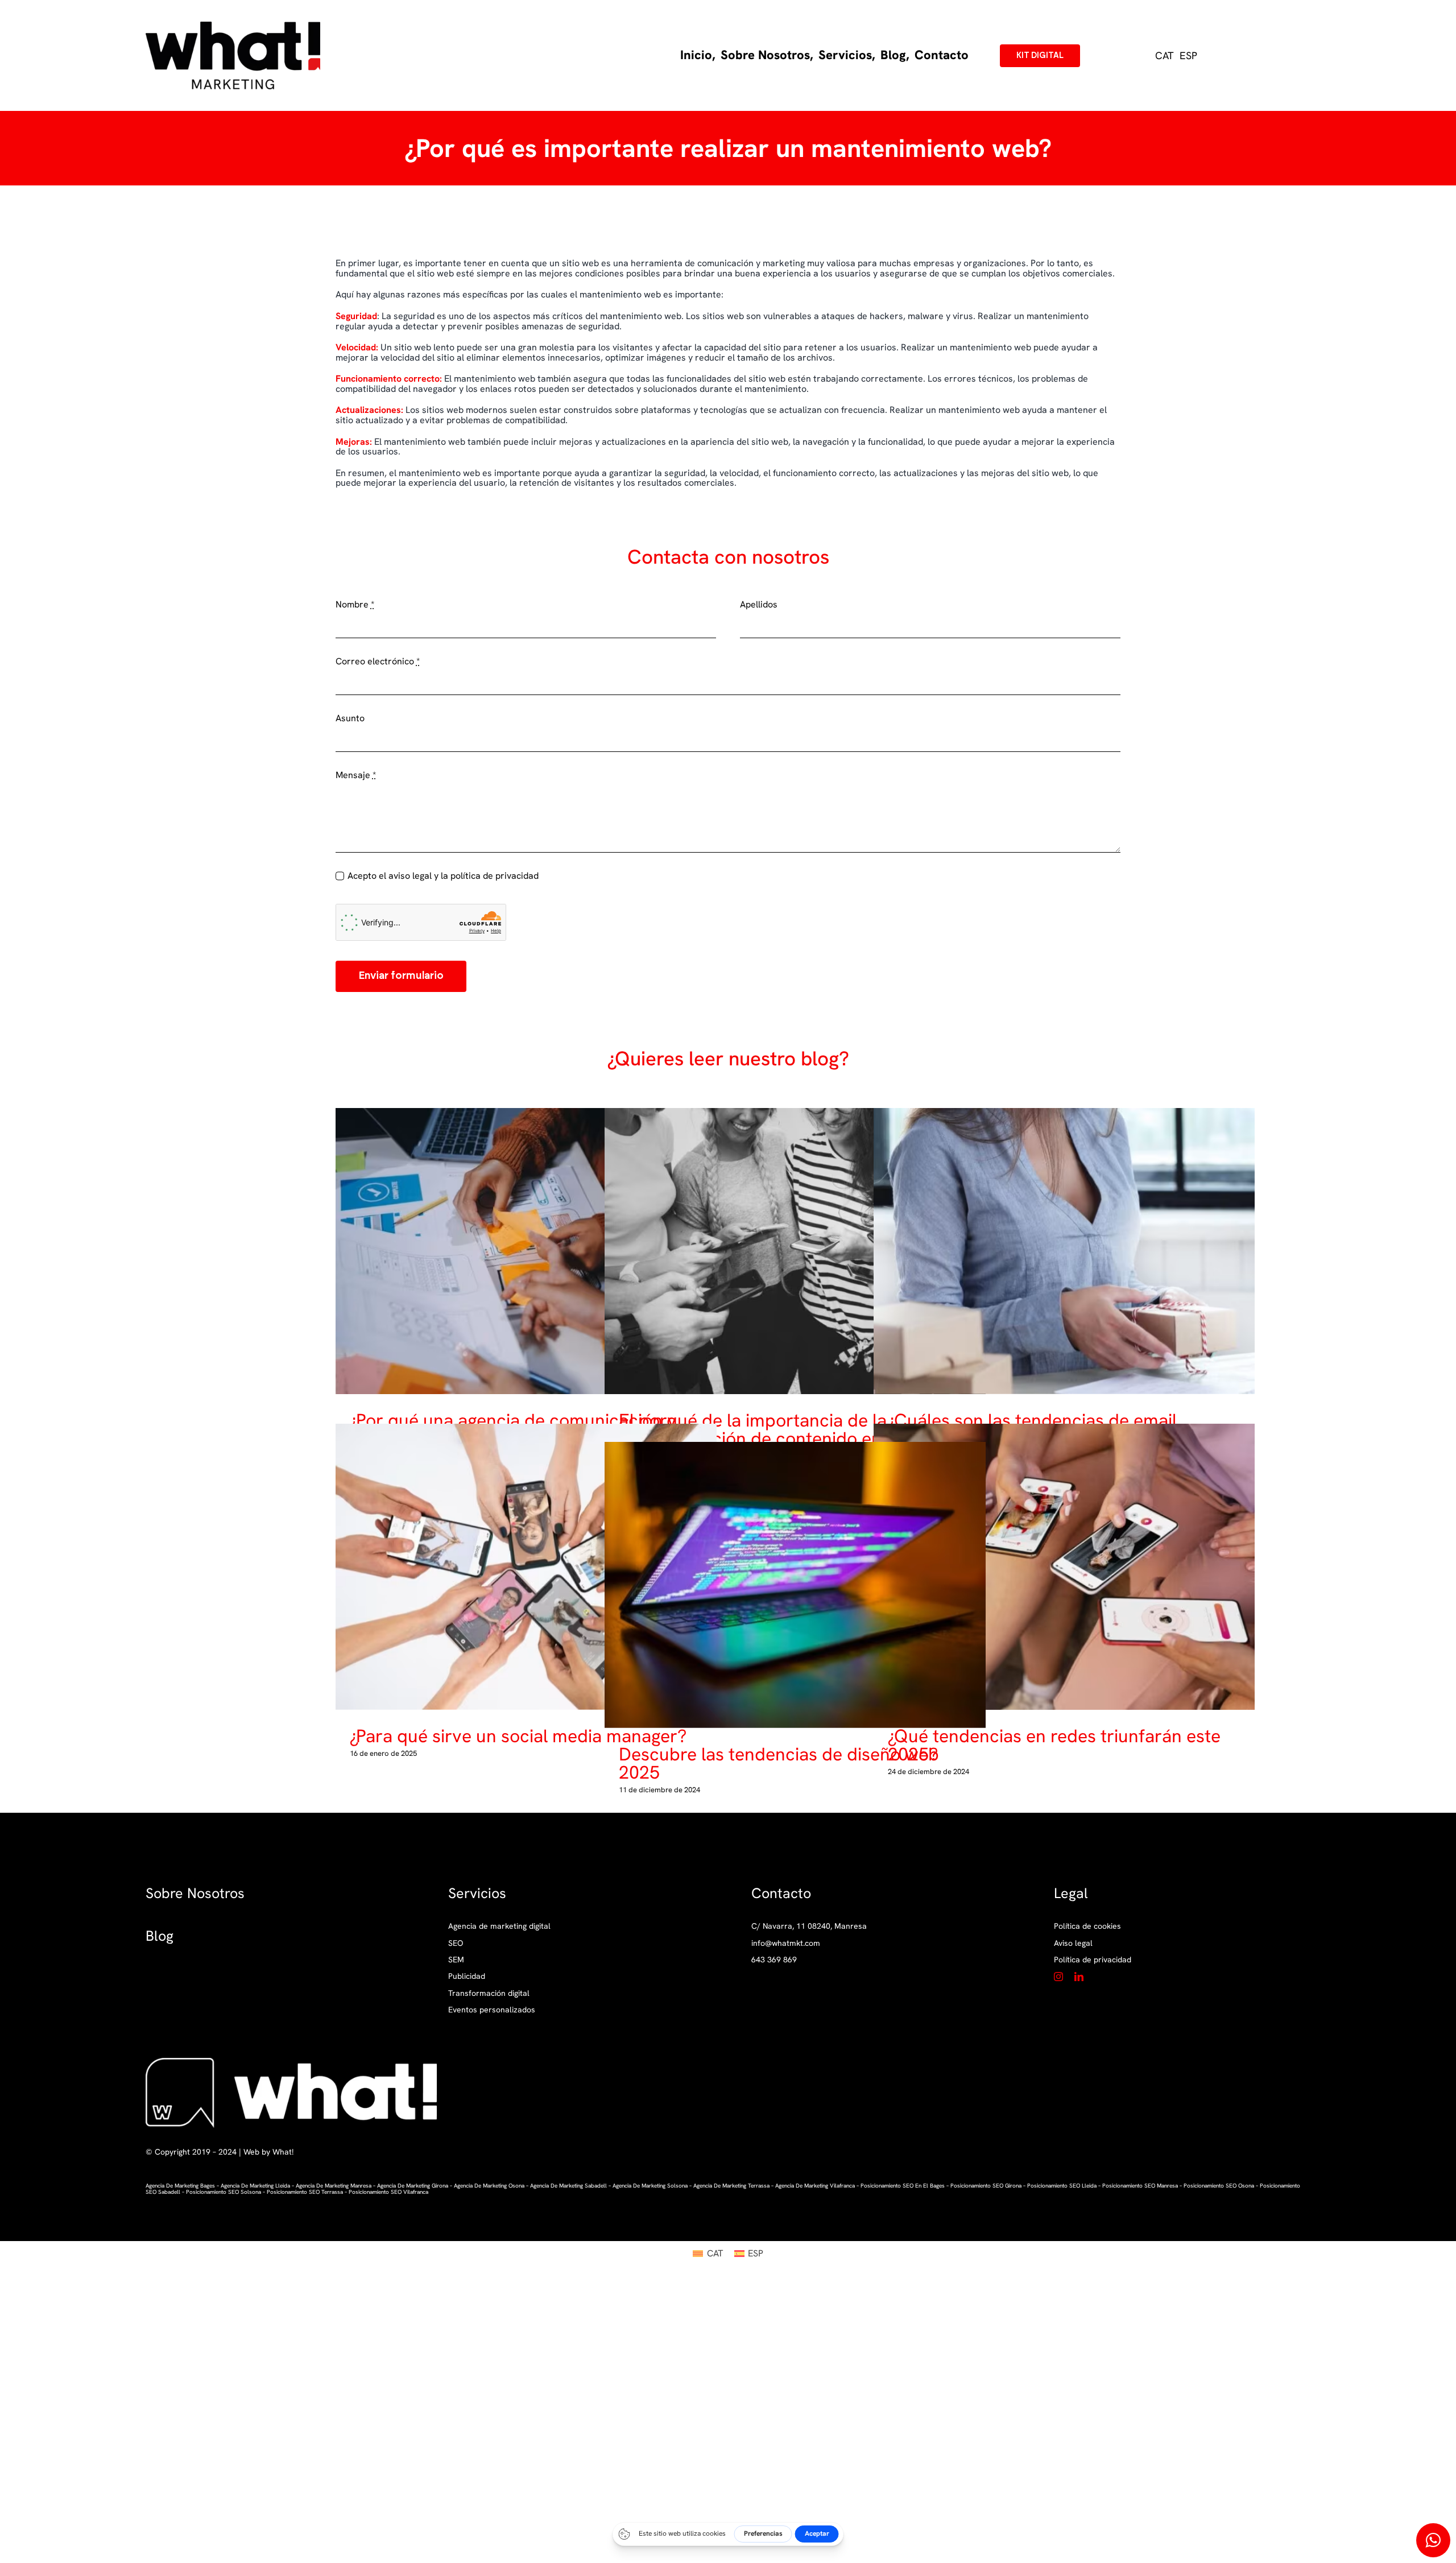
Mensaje (356, 775)
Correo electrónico (378, 662)
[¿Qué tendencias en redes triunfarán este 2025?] (1064, 1567)
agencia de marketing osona (489, 2186)
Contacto (781, 1893)
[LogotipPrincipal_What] (233, 26)
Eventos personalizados (492, 2010)
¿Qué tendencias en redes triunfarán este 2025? (1055, 1567)
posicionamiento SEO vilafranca (388, 2192)
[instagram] (1058, 1977)
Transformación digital (489, 1993)
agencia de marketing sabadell (568, 2186)
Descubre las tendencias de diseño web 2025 (786, 1585)
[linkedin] (1079, 1977)
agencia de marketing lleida (255, 2186)
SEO (456, 1943)
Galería (535, 1251)
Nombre (355, 605)
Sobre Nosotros (195, 1893)
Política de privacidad (1093, 1960)
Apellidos (759, 605)
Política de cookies (1087, 1926)
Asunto (350, 718)
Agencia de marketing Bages (180, 2186)
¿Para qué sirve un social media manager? (517, 1567)
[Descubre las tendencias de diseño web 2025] (795, 1585)
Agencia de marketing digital (499, 1926)
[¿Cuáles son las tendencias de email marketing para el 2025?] (1064, 1251)
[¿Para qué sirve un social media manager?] (526, 1567)
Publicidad (467, 1976)
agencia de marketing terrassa (731, 2186)
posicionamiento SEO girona (986, 2186)
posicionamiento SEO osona (1219, 2186)
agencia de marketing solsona (650, 2186)
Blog (160, 1936)
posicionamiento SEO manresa (1140, 2186)
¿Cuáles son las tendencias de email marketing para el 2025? (1055, 1251)
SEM (456, 1960)
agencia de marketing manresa (334, 2186)
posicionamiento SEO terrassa (305, 2192)
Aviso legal (1073, 1943)
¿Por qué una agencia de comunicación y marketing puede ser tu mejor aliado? (517, 1251)
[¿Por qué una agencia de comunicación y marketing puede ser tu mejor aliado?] (526, 1251)
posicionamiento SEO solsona (224, 2192)
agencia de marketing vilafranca (815, 2186)
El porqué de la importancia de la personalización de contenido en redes (786, 1251)
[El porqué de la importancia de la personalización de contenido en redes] (795, 1251)
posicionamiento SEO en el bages (903, 2186)
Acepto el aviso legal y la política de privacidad (443, 876)
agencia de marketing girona (413, 2186)
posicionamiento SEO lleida (1062, 2186)
